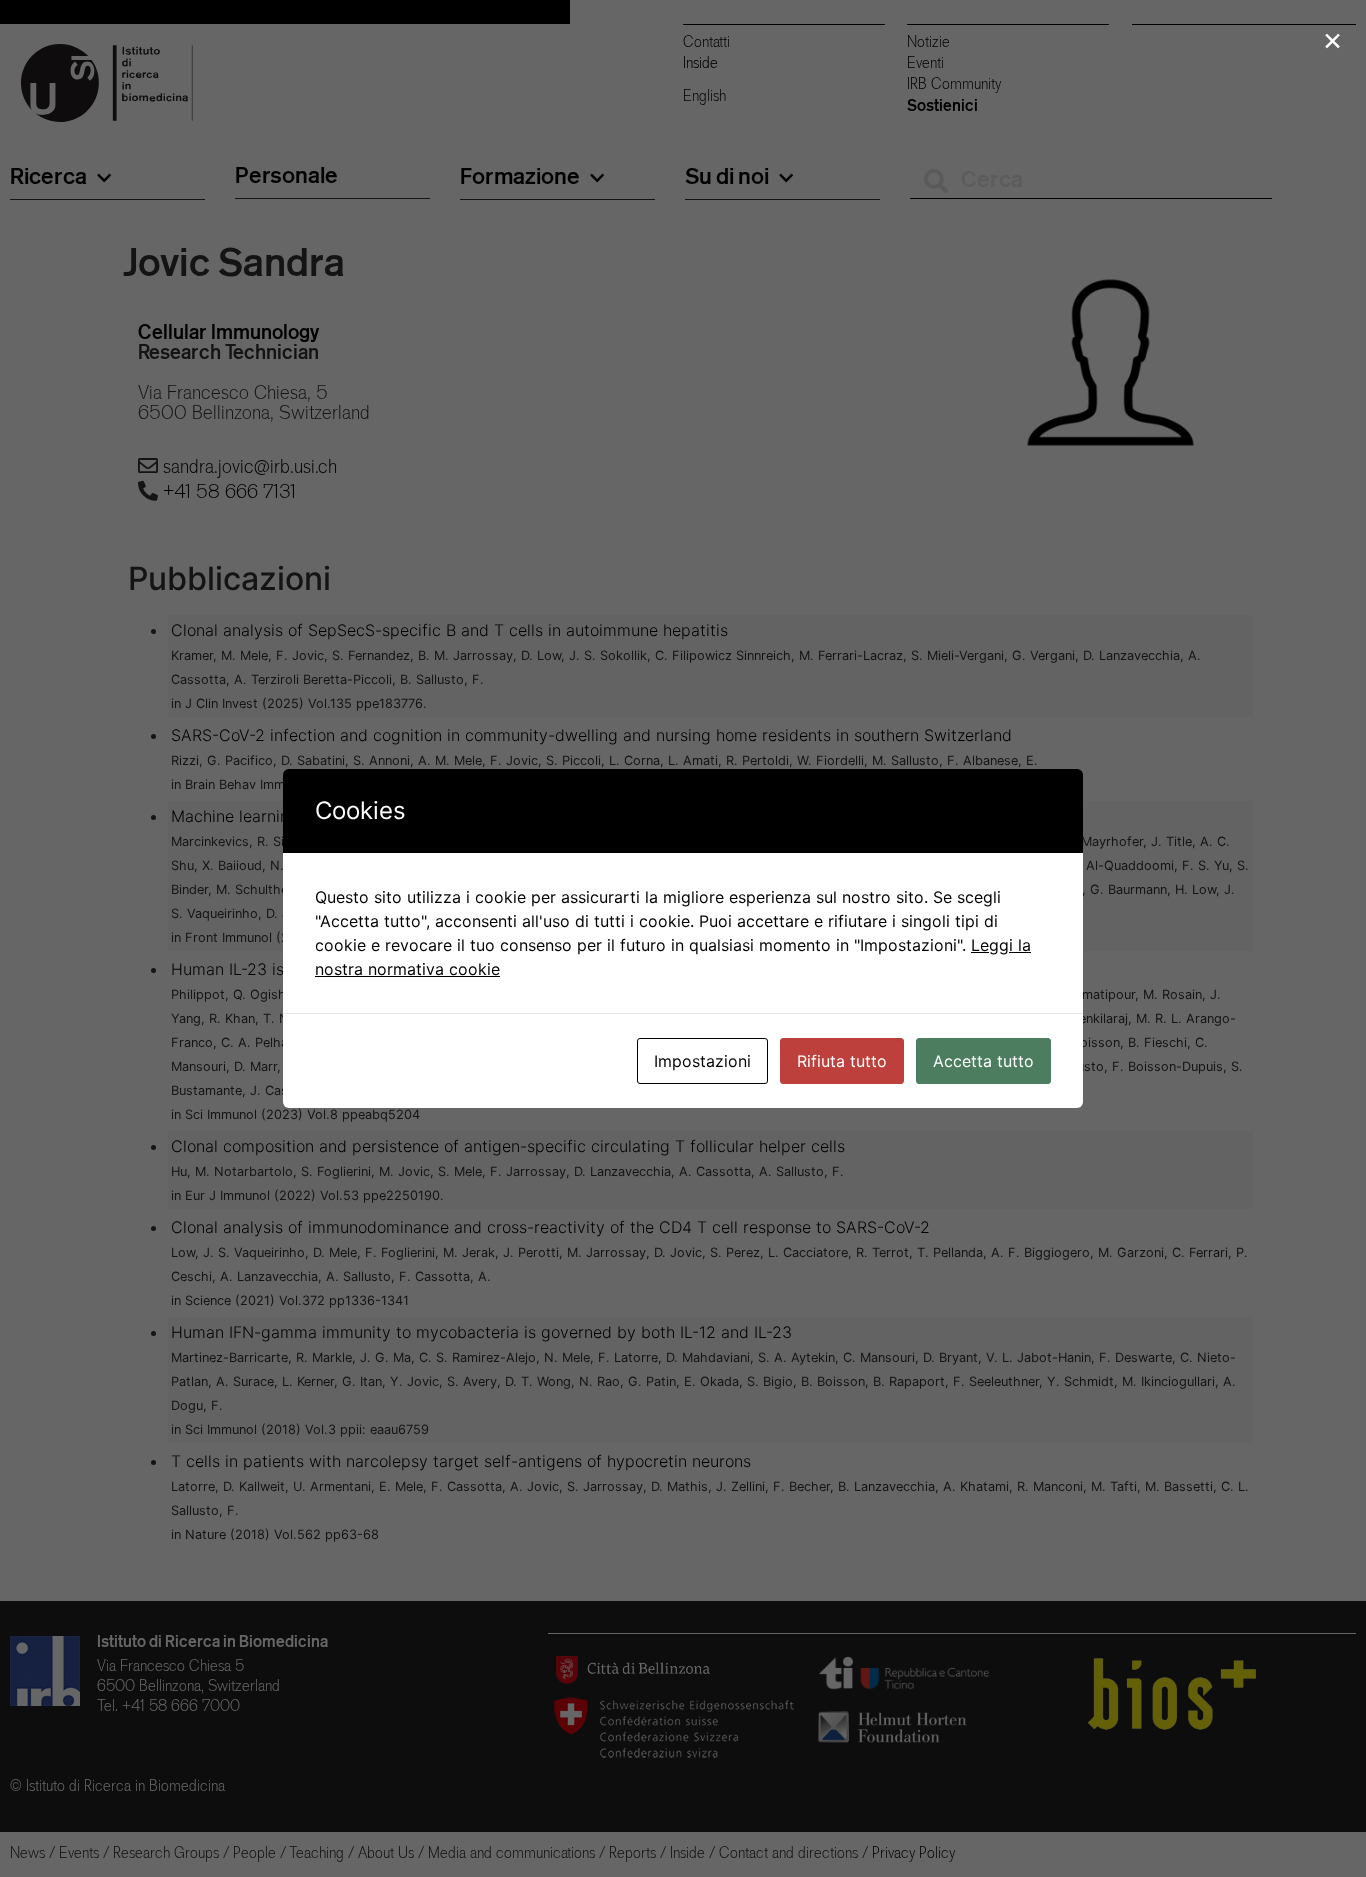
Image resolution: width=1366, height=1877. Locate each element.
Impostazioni (702, 1061)
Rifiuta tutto (842, 1061)
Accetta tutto (983, 1061)
